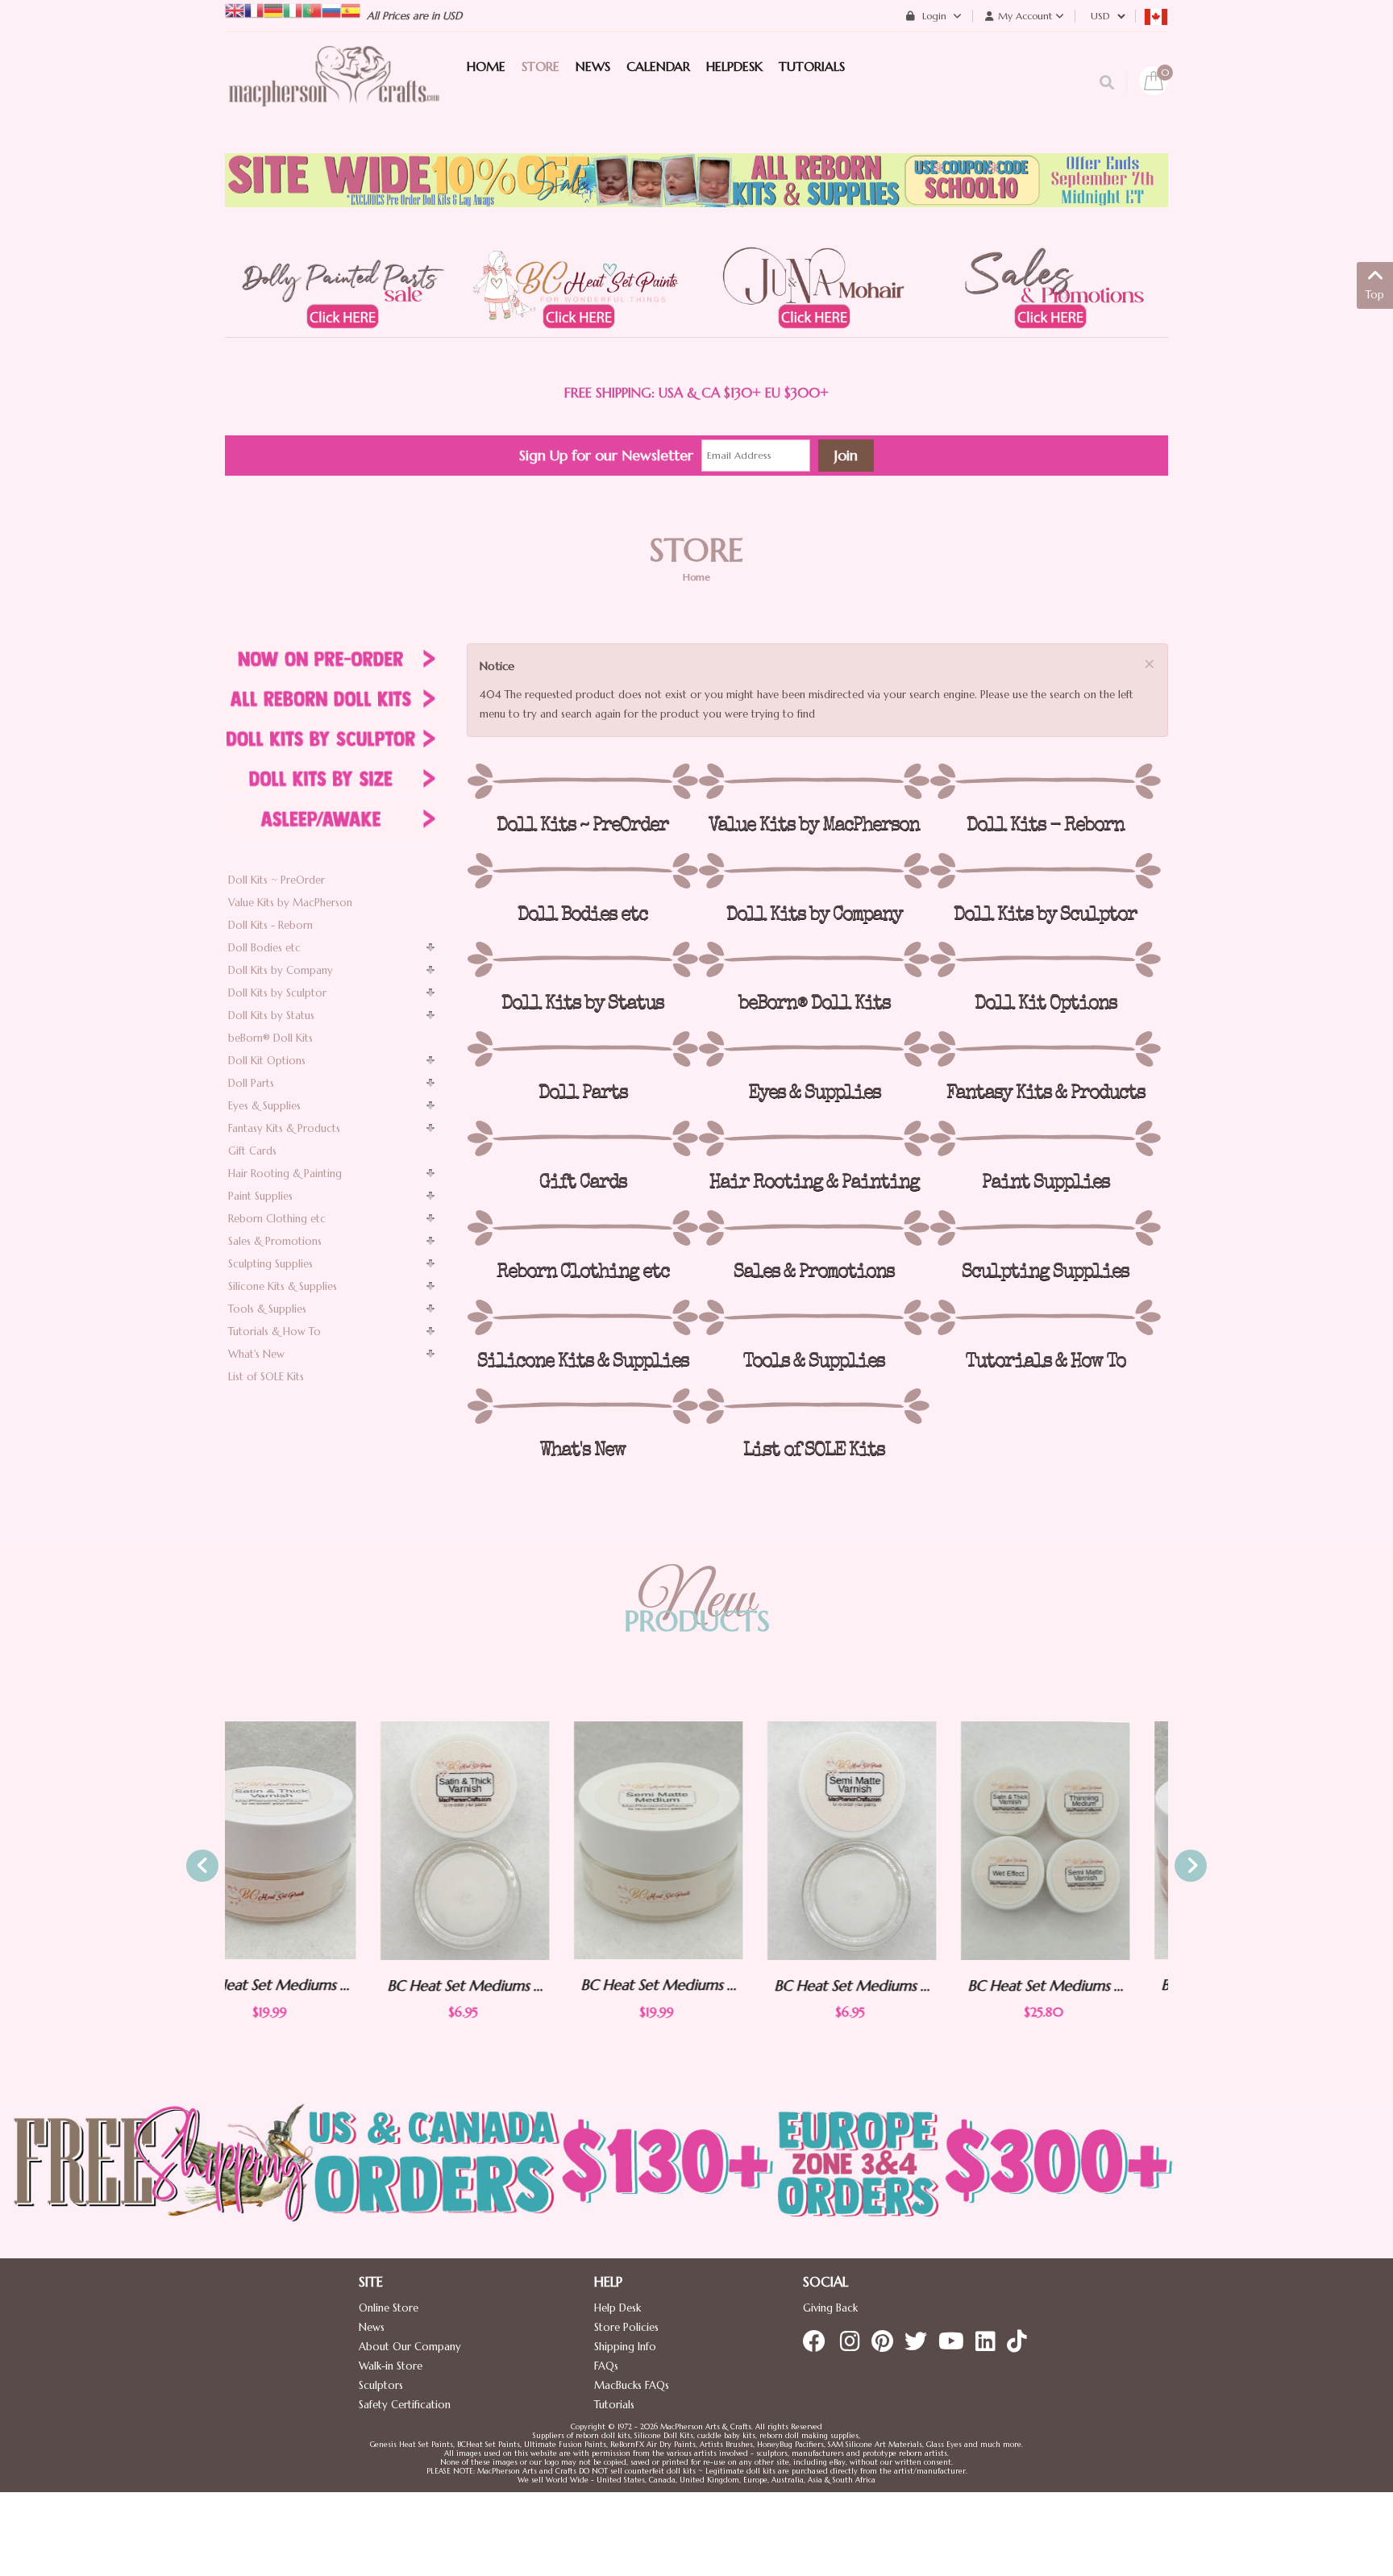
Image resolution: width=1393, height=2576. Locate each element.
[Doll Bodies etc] (582, 871)
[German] (273, 9)
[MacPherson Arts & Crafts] (334, 93)
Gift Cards (252, 1151)
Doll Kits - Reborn (270, 925)
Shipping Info (625, 2347)
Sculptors (381, 2385)
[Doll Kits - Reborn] (1045, 781)
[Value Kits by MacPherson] (814, 781)
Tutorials (614, 2405)
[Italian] (293, 9)
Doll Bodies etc (264, 948)
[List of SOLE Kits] (814, 1406)
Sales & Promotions (275, 1241)
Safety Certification (405, 2405)
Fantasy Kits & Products (284, 1128)
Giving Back (830, 2308)
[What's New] (582, 1406)
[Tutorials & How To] (1045, 1317)
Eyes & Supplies (264, 1106)
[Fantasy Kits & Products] (1045, 1049)
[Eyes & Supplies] (814, 1049)
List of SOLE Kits (266, 1377)
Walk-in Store (391, 2366)
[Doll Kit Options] (1045, 959)
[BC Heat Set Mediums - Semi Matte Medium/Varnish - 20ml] (503, 1840)
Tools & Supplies (267, 1309)
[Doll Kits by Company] (814, 871)
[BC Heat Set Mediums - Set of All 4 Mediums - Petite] (890, 1841)
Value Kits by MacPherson (290, 903)
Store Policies (626, 2327)
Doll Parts (251, 1083)
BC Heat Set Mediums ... (310, 1985)
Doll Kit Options (267, 1061)
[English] (235, 9)
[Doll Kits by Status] (582, 959)
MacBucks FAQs (632, 2385)
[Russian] (331, 9)
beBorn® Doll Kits (270, 1038)
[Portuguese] (312, 9)
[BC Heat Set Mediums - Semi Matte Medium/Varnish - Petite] (696, 1841)
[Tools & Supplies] (814, 1317)
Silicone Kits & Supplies (283, 1286)
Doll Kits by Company (281, 970)
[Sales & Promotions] (814, 1228)
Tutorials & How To (274, 1332)
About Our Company (410, 2347)
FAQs (606, 2366)
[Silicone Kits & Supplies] (582, 1317)
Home (696, 577)
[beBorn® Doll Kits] (814, 959)
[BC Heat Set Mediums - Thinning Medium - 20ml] (1083, 1840)
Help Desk (617, 2308)
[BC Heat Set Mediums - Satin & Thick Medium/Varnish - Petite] (310, 1841)
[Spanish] (351, 9)
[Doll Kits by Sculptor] (1045, 871)
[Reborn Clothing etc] (582, 1228)
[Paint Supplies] (1045, 1138)
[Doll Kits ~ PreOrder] (582, 781)
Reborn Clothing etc (277, 1219)
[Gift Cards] (582, 1138)
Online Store (389, 2308)
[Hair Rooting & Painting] (814, 1138)
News (372, 2327)
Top (1375, 295)
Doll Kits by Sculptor (277, 993)
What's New (256, 1354)
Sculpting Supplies (270, 1264)
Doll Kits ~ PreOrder (277, 880)
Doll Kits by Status (271, 1015)
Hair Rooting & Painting (285, 1174)
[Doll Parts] (582, 1049)
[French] (254, 9)
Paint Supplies (260, 1196)
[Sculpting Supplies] (1045, 1228)
